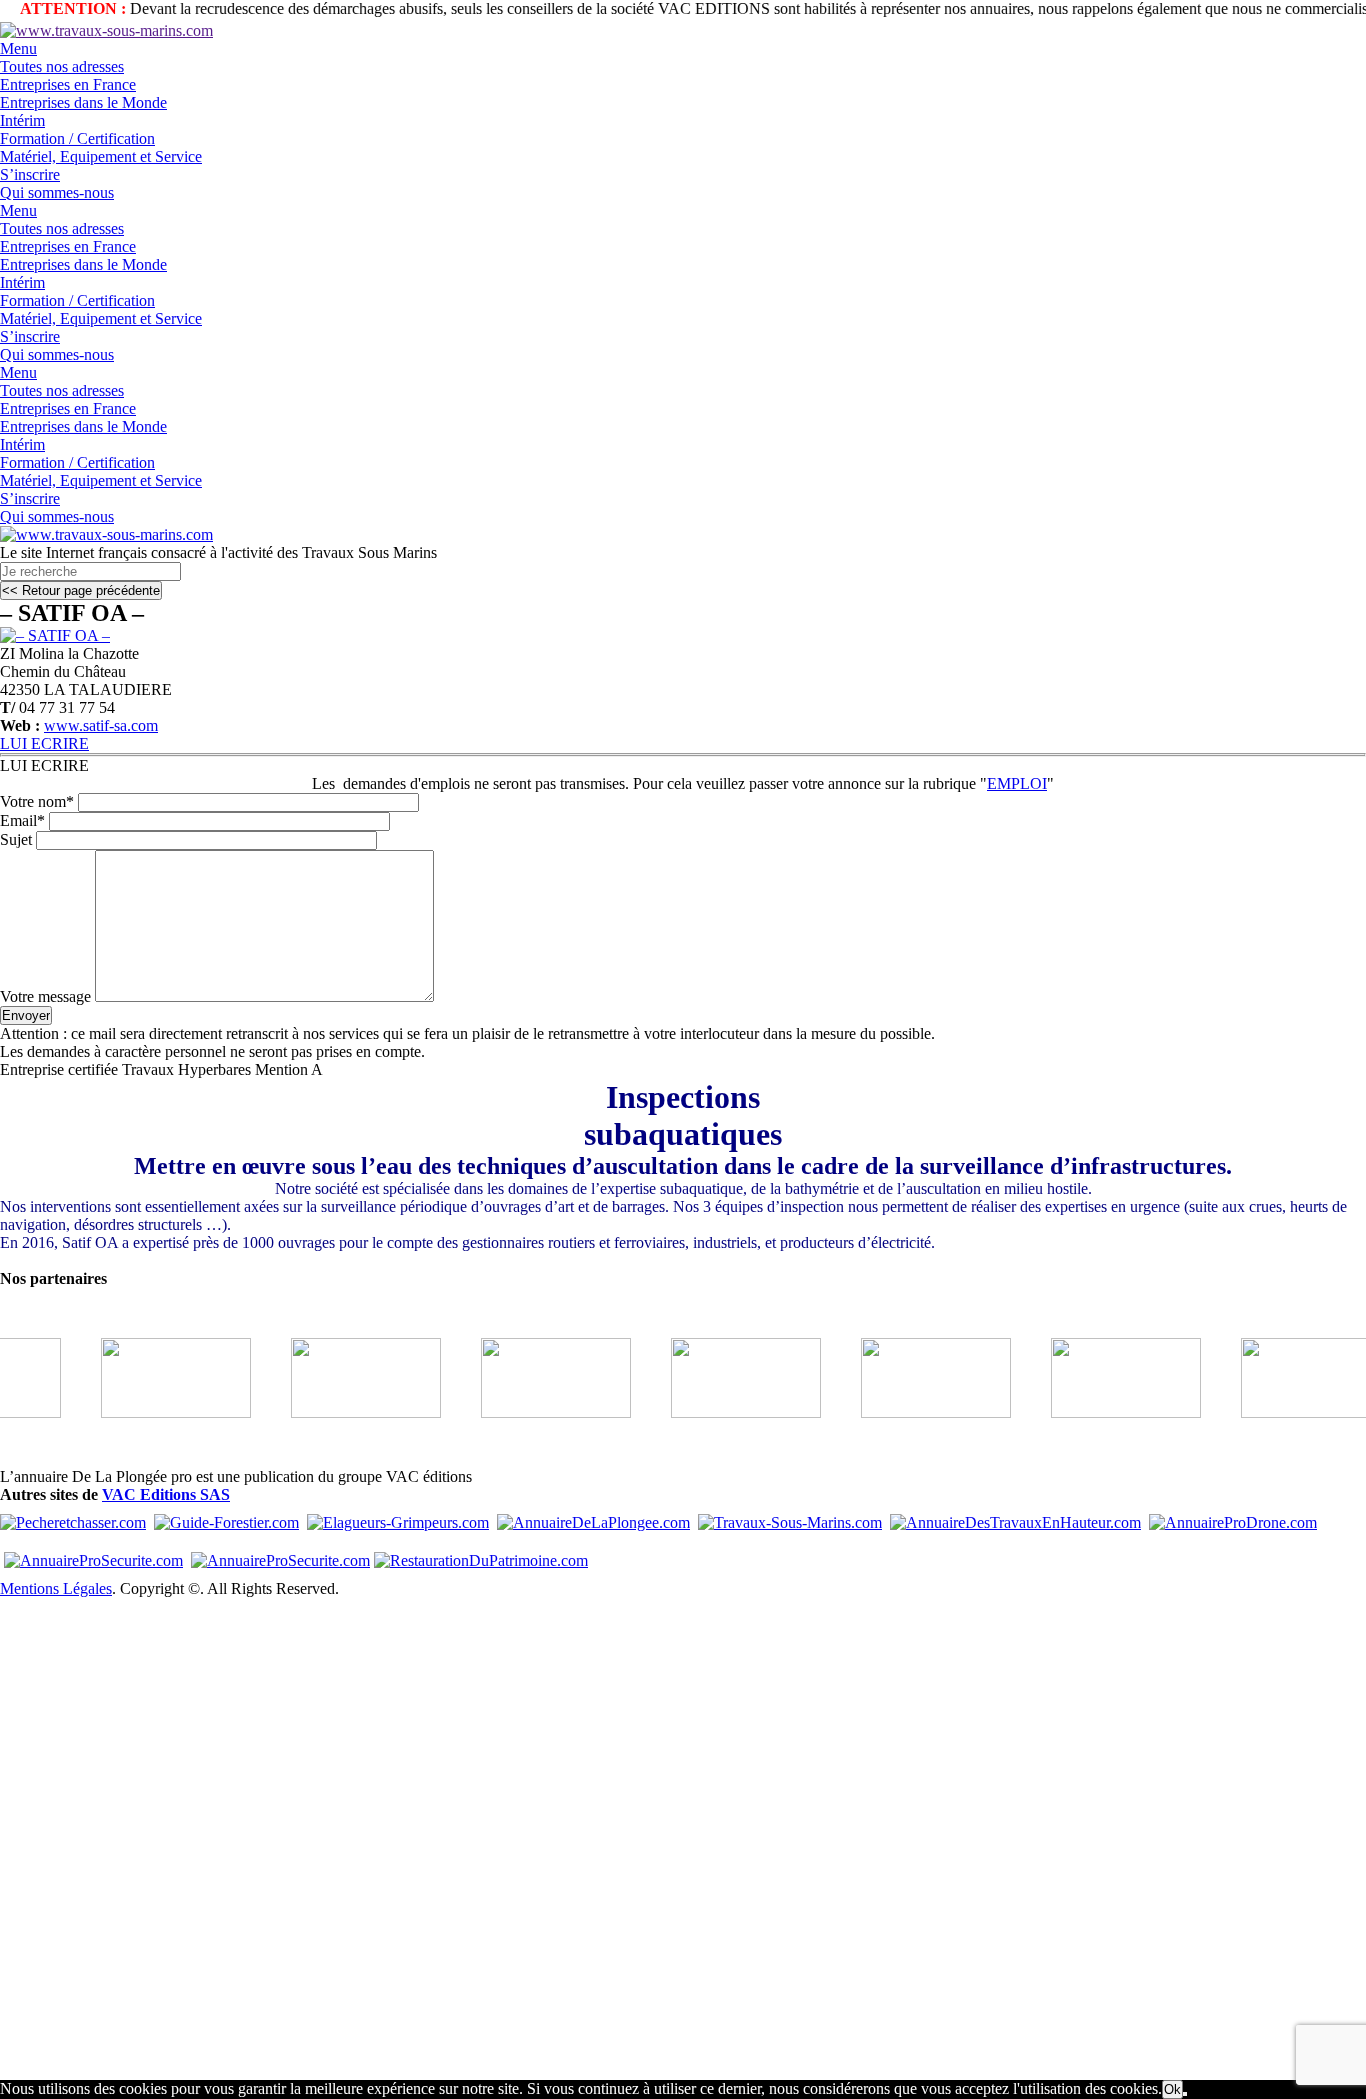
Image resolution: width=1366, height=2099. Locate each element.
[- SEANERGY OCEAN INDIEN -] (149, 1412)
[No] (1185, 2094)
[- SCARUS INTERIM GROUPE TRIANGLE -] (529, 1412)
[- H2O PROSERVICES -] (719, 1412)
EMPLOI (1017, 783)
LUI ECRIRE (44, 743)
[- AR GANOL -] (1099, 1412)
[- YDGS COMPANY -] (909, 1412)
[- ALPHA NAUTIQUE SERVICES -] (339, 1412)
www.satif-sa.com (101, 725)
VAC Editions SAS (166, 1494)
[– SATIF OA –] (55, 635)
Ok (1172, 2089)
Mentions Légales (56, 1588)
